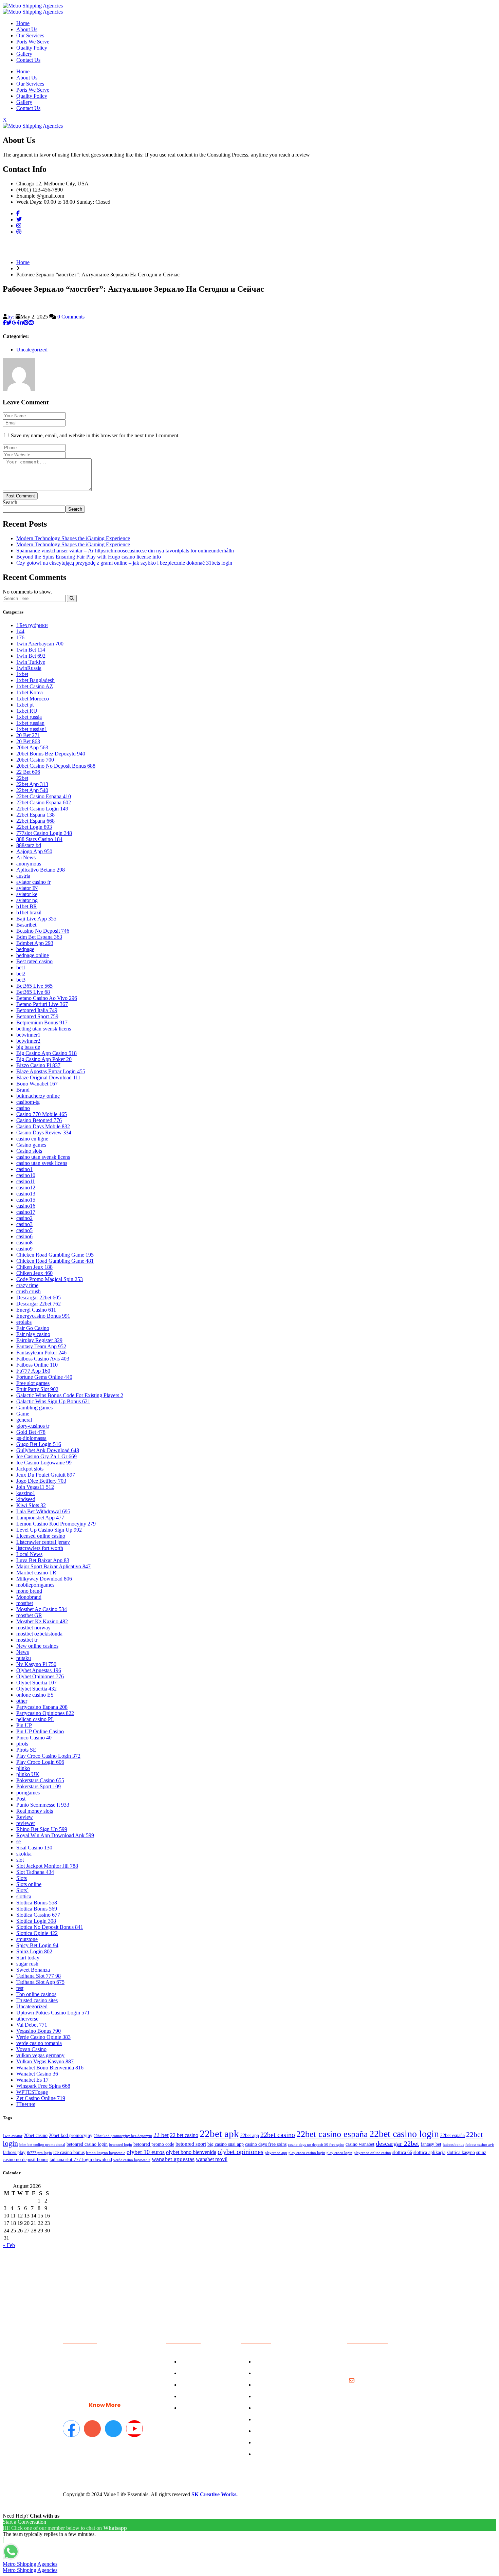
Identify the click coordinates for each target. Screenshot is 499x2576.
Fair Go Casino (33, 1328)
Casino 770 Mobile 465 (42, 1114)
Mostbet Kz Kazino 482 (42, 1621)
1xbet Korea (30, 692)
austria (23, 876)
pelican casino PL (35, 1719)
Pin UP (24, 1725)
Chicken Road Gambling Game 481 (55, 1261)
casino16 (26, 1206)
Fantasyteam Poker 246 (41, 1353)
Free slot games (33, 1383)
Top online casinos (36, 1994)
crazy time (27, 1285)
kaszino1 (26, 1493)
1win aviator (13, 2136)
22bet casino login (404, 2134)
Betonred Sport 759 (37, 1016)
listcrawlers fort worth (40, 1548)
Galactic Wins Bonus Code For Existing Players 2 (70, 1395)
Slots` (22, 1890)
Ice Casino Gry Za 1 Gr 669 (47, 1456)
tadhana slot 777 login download (81, 2160)
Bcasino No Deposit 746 (43, 931)
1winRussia (29, 668)
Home (23, 23)
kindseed (26, 1499)
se (19, 1841)
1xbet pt (25, 705)
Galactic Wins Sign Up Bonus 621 (53, 1401)
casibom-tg (28, 1102)
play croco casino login (307, 2153)
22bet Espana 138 (35, 815)
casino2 (24, 1218)
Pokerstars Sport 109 (39, 1786)
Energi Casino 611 (36, 1310)
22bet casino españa (332, 2134)
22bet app (250, 2135)
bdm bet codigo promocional (42, 2145)
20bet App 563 (32, 747)
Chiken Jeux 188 (34, 1267)
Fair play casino (33, 1334)
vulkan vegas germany (40, 2055)
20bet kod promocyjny (71, 2135)
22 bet (161, 2135)
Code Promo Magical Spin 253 (50, 1279)
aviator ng (27, 900)
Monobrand (29, 1597)
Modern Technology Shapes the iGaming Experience (73, 538)
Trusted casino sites (37, 2000)
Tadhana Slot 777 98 (39, 1976)
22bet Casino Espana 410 (44, 796)
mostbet (25, 1603)
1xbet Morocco (33, 699)
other (22, 1701)
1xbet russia (29, 717)
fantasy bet (431, 2144)
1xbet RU (27, 711)
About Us (27, 29)
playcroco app (276, 2153)
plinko (23, 1768)
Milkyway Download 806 (44, 1579)
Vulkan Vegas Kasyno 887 (45, 2061)
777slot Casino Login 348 (44, 833)
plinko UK (28, 1774)
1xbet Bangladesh (35, 680)
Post (21, 1799)
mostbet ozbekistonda (39, 1634)
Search (10, 502)
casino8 (24, 1243)
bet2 (21, 974)
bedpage (25, 949)
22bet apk (219, 2134)
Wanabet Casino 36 (37, 2074)
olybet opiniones (241, 2152)
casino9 (24, 1249)
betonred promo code (154, 2144)
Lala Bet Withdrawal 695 (43, 1511)
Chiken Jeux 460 (34, 1273)
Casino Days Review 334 (44, 1132)
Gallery (24, 54)
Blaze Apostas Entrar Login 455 (51, 1071)
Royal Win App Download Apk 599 (55, 1835)
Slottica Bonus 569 (37, 1909)
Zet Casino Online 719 (41, 2098)
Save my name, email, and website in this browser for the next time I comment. (95, 435)
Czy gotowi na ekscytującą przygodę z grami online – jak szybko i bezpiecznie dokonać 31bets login (124, 563)
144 (20, 631)
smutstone (27, 1939)
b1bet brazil (29, 912)
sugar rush (27, 1964)
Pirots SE (26, 1750)
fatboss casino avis (480, 2145)
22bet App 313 (32, 784)
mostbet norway (33, 1628)
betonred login (121, 2145)
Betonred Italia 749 (37, 1010)
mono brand (29, 1591)
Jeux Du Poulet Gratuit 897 (46, 1475)
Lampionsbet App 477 (40, 1518)
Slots (22, 1878)
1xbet (22, 674)
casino (23, 1108)
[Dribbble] (19, 232)
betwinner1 (28, 1035)
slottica (24, 1896)
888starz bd (29, 845)
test (20, 1988)
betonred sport (191, 2144)
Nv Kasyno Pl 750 (36, 1664)
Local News (29, 1554)
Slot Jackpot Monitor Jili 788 (47, 1866)
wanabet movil (212, 2159)
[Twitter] (19, 220)
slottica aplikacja (429, 2152)
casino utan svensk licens (43, 1157)
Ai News (26, 857)
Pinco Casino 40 (34, 1738)
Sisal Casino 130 (34, 1848)
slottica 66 (402, 2152)
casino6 (24, 1236)
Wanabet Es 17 (32, 2080)
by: (11, 317)
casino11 (26, 1181)
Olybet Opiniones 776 (40, 1676)
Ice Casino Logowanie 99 (44, 1463)
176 (20, 637)
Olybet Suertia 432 (36, 1689)
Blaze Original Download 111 (48, 1077)
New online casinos (37, 1646)
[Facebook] (18, 213)
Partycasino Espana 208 (42, 1707)
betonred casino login (87, 2144)
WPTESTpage (32, 2092)
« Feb (9, 2245)
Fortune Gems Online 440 (44, 1377)
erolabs (24, 1322)
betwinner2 (28, 1041)
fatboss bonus (453, 2145)
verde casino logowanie (132, 2160)
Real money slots (35, 1811)
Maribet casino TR (36, 1573)
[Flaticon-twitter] (113, 2429)
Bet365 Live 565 (34, 986)
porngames (28, 1793)
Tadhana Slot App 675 (40, 1982)
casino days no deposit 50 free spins (316, 2145)
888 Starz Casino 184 (39, 839)
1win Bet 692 (31, 656)
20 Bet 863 (28, 741)
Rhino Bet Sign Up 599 (42, 1829)
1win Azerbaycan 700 (40, 644)
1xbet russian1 (32, 729)
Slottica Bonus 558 (37, 1903)
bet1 (21, 967)
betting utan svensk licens (44, 1029)
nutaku (24, 1658)
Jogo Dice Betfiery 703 (41, 1481)
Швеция (26, 2104)
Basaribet (26, 925)
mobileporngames (35, 1585)
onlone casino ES (35, 1695)
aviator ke (27, 894)
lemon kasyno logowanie (106, 2153)
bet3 (21, 980)
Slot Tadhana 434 (35, 1872)
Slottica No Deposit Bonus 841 (50, 1927)
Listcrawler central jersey (43, 1542)
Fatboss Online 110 (37, 1365)
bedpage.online (33, 955)
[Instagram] (19, 226)
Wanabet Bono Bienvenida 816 (50, 2068)
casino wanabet (360, 2144)
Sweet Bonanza (33, 1970)
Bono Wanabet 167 (37, 1084)
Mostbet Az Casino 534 (42, 1609)
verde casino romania (39, 2043)
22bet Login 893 (34, 827)
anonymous (29, 864)
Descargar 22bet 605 (39, 1298)
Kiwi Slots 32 (31, 1505)
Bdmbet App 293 (35, 943)
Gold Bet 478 (31, 1432)
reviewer (26, 1823)
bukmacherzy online (38, 1096)
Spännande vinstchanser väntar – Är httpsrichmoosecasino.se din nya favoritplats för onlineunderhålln (125, 551)
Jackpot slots (30, 1469)
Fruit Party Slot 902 (37, 1389)
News (23, 1652)
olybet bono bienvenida (191, 2152)
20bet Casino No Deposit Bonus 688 (56, 766)
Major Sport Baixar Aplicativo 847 (53, 1566)
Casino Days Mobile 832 (43, 1126)
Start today (28, 1958)
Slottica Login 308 (36, 1921)
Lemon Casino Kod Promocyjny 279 (56, 1524)
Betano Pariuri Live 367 (42, 1004)
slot (20, 1860)
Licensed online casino (41, 1536)
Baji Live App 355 (36, 919)
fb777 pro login (39, 2153)
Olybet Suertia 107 (36, 1683)
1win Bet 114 (31, 650)
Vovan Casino (31, 2049)
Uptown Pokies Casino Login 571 (53, 2013)
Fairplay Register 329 (39, 1340)
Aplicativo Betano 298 (41, 870)
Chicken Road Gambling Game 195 (55, 1255)
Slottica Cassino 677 (38, 1915)
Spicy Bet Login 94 (37, 1945)
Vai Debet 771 (32, 2025)
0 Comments (70, 317)
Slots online (29, 1884)
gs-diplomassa (31, 1438)
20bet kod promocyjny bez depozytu (123, 2136)
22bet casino (278, 2135)
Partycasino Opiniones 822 (45, 1713)
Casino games (31, 1145)
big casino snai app (226, 2144)
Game (23, 1414)
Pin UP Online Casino (40, 1731)
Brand (23, 1090)
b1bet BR (27, 906)
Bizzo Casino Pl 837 (38, 1065)
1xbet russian (30, 723)
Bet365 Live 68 (33, 992)
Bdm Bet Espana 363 (39, 937)
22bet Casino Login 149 (42, 809)
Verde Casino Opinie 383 (43, 2037)
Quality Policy (32, 48)
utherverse (27, 2019)
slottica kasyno (461, 2152)
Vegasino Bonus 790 (39, 2031)
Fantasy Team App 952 (41, 1346)
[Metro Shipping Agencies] (33, 6)
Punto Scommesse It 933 (43, 1805)
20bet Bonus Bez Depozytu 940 (51, 754)
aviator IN (27, 888)
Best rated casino (34, 961)
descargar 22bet (398, 2143)
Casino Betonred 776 (39, 1120)
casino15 (26, 1200)
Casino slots (29, 1151)
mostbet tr (27, 1640)
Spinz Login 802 (34, 1951)
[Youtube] (134, 2429)
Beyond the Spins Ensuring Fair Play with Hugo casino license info (89, 557)
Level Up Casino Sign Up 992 (49, 1530)
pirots (22, 1744)
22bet (22, 778)
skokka (24, 1854)
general (24, 1420)
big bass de (28, 1047)
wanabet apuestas (173, 2159)
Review (25, 1817)
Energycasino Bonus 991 (43, 1316)
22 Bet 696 (28, 772)
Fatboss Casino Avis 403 (43, 1359)
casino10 (26, 1175)
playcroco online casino (372, 2153)
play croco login (339, 2153)
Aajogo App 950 (34, 851)
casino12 (26, 1187)
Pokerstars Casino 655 (40, 1780)
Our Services (30, 35)
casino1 (24, 1169)
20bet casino (36, 2135)
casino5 (24, 1230)
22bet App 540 (32, 790)
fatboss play (14, 2152)
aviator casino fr (33, 882)
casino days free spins (266, 2144)
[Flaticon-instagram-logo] (92, 2429)
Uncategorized (32, 350)
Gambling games (34, 1408)
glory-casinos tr (33, 1426)
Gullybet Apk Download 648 (48, 1450)
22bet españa (452, 2135)
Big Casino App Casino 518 (47, 1053)
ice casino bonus (69, 2152)
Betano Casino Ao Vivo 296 (47, 998)
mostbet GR (29, 1615)
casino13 (26, 1194)
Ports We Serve (33, 42)
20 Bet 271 (28, 735)
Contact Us (28, 60)
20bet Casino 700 (35, 760)
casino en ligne (32, 1139)
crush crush (29, 1291)
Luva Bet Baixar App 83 (43, 1560)
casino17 (26, 1212)
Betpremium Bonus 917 (42, 1022)
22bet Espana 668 (35, 821)
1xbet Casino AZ (35, 686)
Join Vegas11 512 (35, 1487)
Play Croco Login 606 (40, 1762)
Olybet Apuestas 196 (39, 1670)
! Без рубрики (32, 625)
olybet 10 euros (146, 2152)
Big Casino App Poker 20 (44, 1059)
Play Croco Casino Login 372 (48, 1756)
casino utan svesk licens (42, 1163)
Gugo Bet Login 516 (39, 1444)
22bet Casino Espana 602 (44, 802)
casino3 (24, 1224)
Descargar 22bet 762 (39, 1304)
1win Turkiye (31, 662)
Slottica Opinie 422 (37, 1933)
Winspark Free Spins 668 (43, 2086)
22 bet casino (184, 2135)
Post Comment (20, 496)
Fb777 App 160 (33, 1371)
